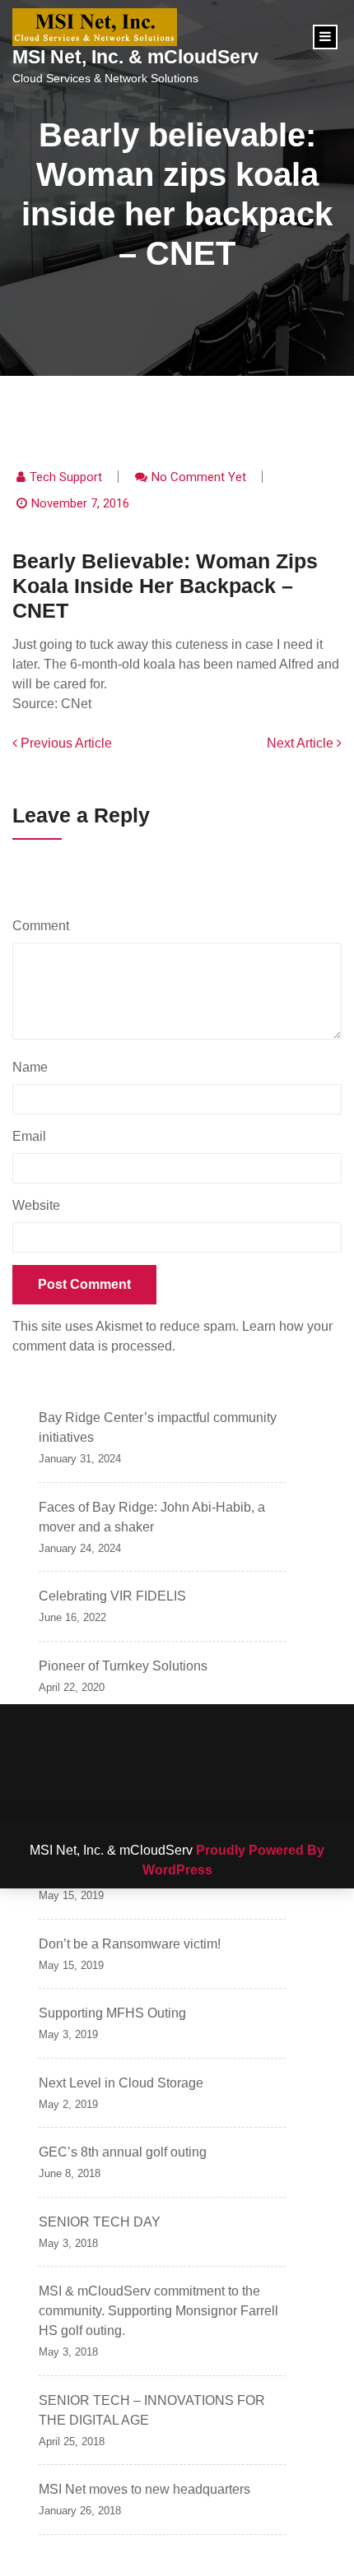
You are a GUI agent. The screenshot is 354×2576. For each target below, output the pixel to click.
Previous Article (65, 743)
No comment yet (199, 477)
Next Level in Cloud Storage (121, 2083)
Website (36, 1205)
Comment (45, 926)
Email (33, 1136)
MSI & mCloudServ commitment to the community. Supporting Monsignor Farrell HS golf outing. (158, 2311)
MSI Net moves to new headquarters (144, 2489)
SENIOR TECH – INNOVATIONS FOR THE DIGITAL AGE (152, 2410)
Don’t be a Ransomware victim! (130, 1944)
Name (34, 1067)
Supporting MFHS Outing (112, 2013)
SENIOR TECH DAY (100, 2222)
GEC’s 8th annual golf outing (123, 2152)
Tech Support (66, 477)
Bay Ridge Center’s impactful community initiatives (158, 1427)
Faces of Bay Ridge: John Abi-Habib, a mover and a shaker (152, 1517)
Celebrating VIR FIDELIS (112, 1596)
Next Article (302, 743)
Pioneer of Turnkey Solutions (123, 1666)
